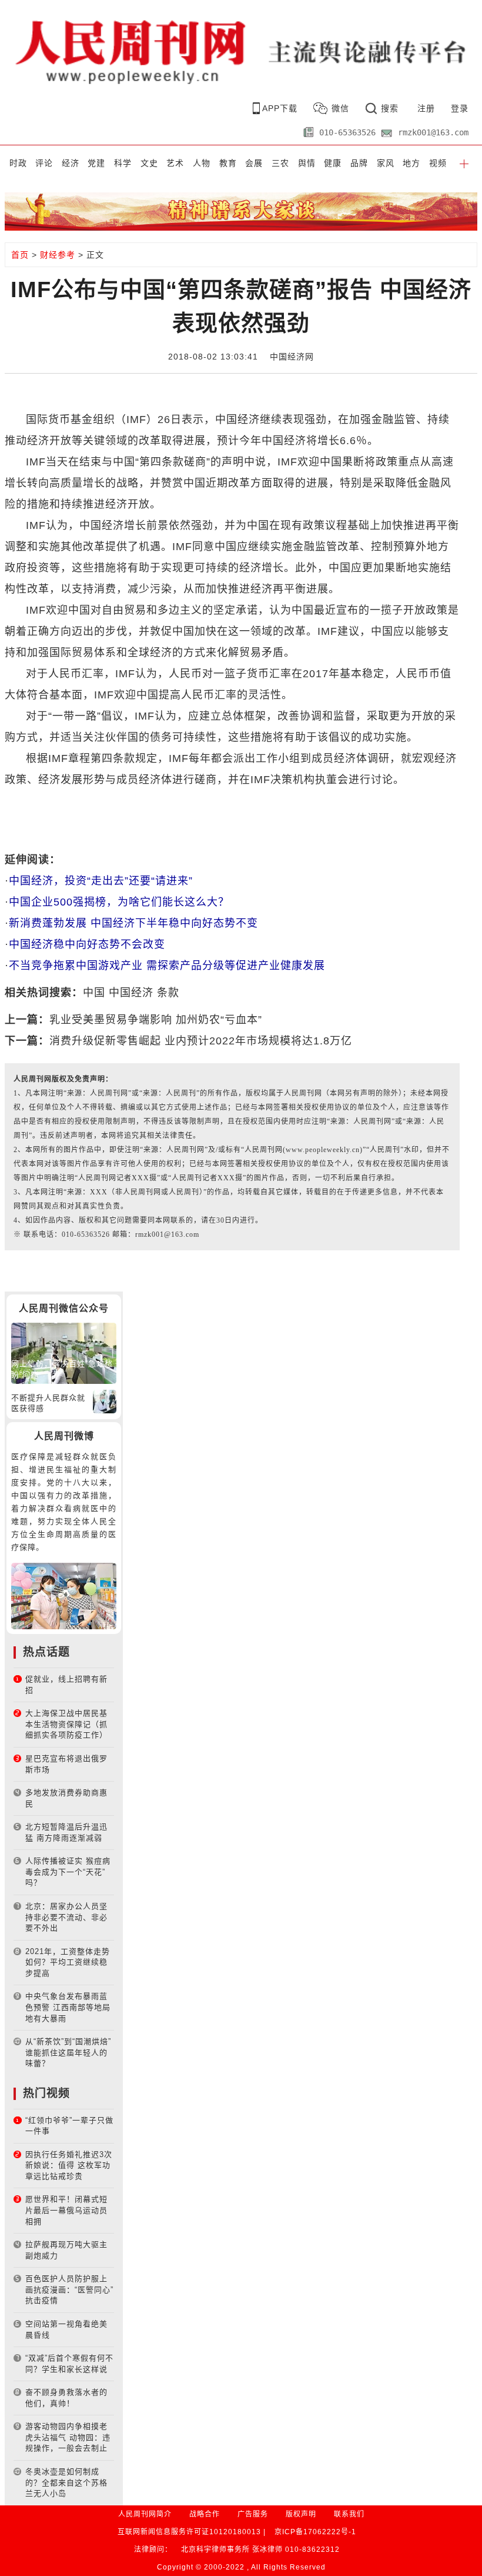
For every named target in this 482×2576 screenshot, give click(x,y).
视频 (438, 163)
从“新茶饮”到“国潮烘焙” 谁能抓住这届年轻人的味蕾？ (68, 2052)
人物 (202, 163)
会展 (254, 163)
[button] (464, 163)
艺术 (175, 163)
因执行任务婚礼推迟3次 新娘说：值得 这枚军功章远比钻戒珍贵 (69, 2165)
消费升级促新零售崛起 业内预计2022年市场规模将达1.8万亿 (201, 1041)
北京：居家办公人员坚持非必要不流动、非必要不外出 (66, 1917)
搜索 (390, 108)
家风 (386, 163)
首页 (20, 255)
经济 (71, 163)
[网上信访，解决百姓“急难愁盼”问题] (64, 1352)
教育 (228, 163)
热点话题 (46, 1652)
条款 (168, 993)
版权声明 (301, 2514)
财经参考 (58, 255)
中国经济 (131, 993)
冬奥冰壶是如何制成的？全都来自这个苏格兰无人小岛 (66, 2482)
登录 (460, 108)
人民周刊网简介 (145, 2514)
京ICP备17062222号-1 (315, 2532)
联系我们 (349, 2514)
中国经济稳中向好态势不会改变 (87, 944)
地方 (411, 163)
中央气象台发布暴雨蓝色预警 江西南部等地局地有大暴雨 (68, 2007)
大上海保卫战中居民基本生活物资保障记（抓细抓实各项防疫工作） (66, 1724)
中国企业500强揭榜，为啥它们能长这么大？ (119, 902)
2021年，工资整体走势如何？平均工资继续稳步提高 (68, 1962)
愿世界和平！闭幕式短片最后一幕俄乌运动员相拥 (66, 2210)
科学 (123, 163)
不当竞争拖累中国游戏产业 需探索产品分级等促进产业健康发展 (167, 966)
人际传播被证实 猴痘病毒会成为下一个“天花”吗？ (68, 1872)
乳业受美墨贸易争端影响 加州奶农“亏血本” (156, 1020)
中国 (94, 993)
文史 (149, 163)
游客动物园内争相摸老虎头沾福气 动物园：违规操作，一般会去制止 (68, 2437)
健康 (333, 163)
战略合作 (205, 2514)
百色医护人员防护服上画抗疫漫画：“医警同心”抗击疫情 (69, 2289)
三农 (280, 163)
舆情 (307, 163)
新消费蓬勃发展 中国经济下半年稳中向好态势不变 (133, 923)
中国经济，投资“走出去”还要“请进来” (101, 881)
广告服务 (253, 2514)
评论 (44, 163)
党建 (96, 163)
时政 (18, 163)
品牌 (359, 163)
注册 (426, 108)
